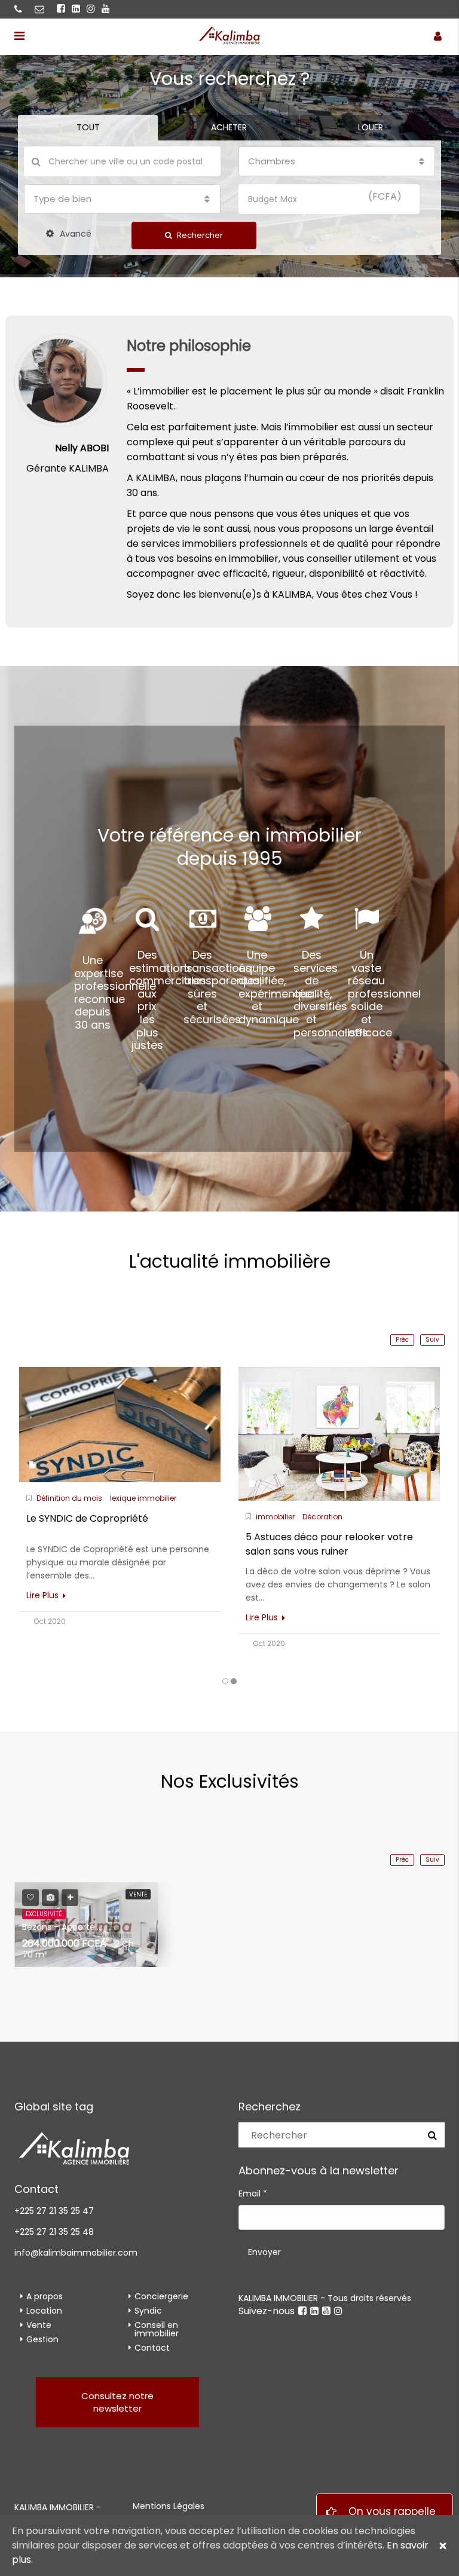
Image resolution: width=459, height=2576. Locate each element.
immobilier (275, 1517)
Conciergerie (161, 2296)
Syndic (148, 2311)
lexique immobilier (143, 1498)
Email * (253, 2193)
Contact (152, 2348)
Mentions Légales (169, 2506)
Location (44, 2311)
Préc (402, 1340)
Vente (39, 2325)
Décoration (322, 1517)
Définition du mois (69, 1498)
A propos (45, 2296)
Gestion (42, 2339)
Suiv (432, 1340)
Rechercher (199, 235)
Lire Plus (44, 1595)
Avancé (74, 234)
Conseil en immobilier (157, 2329)
